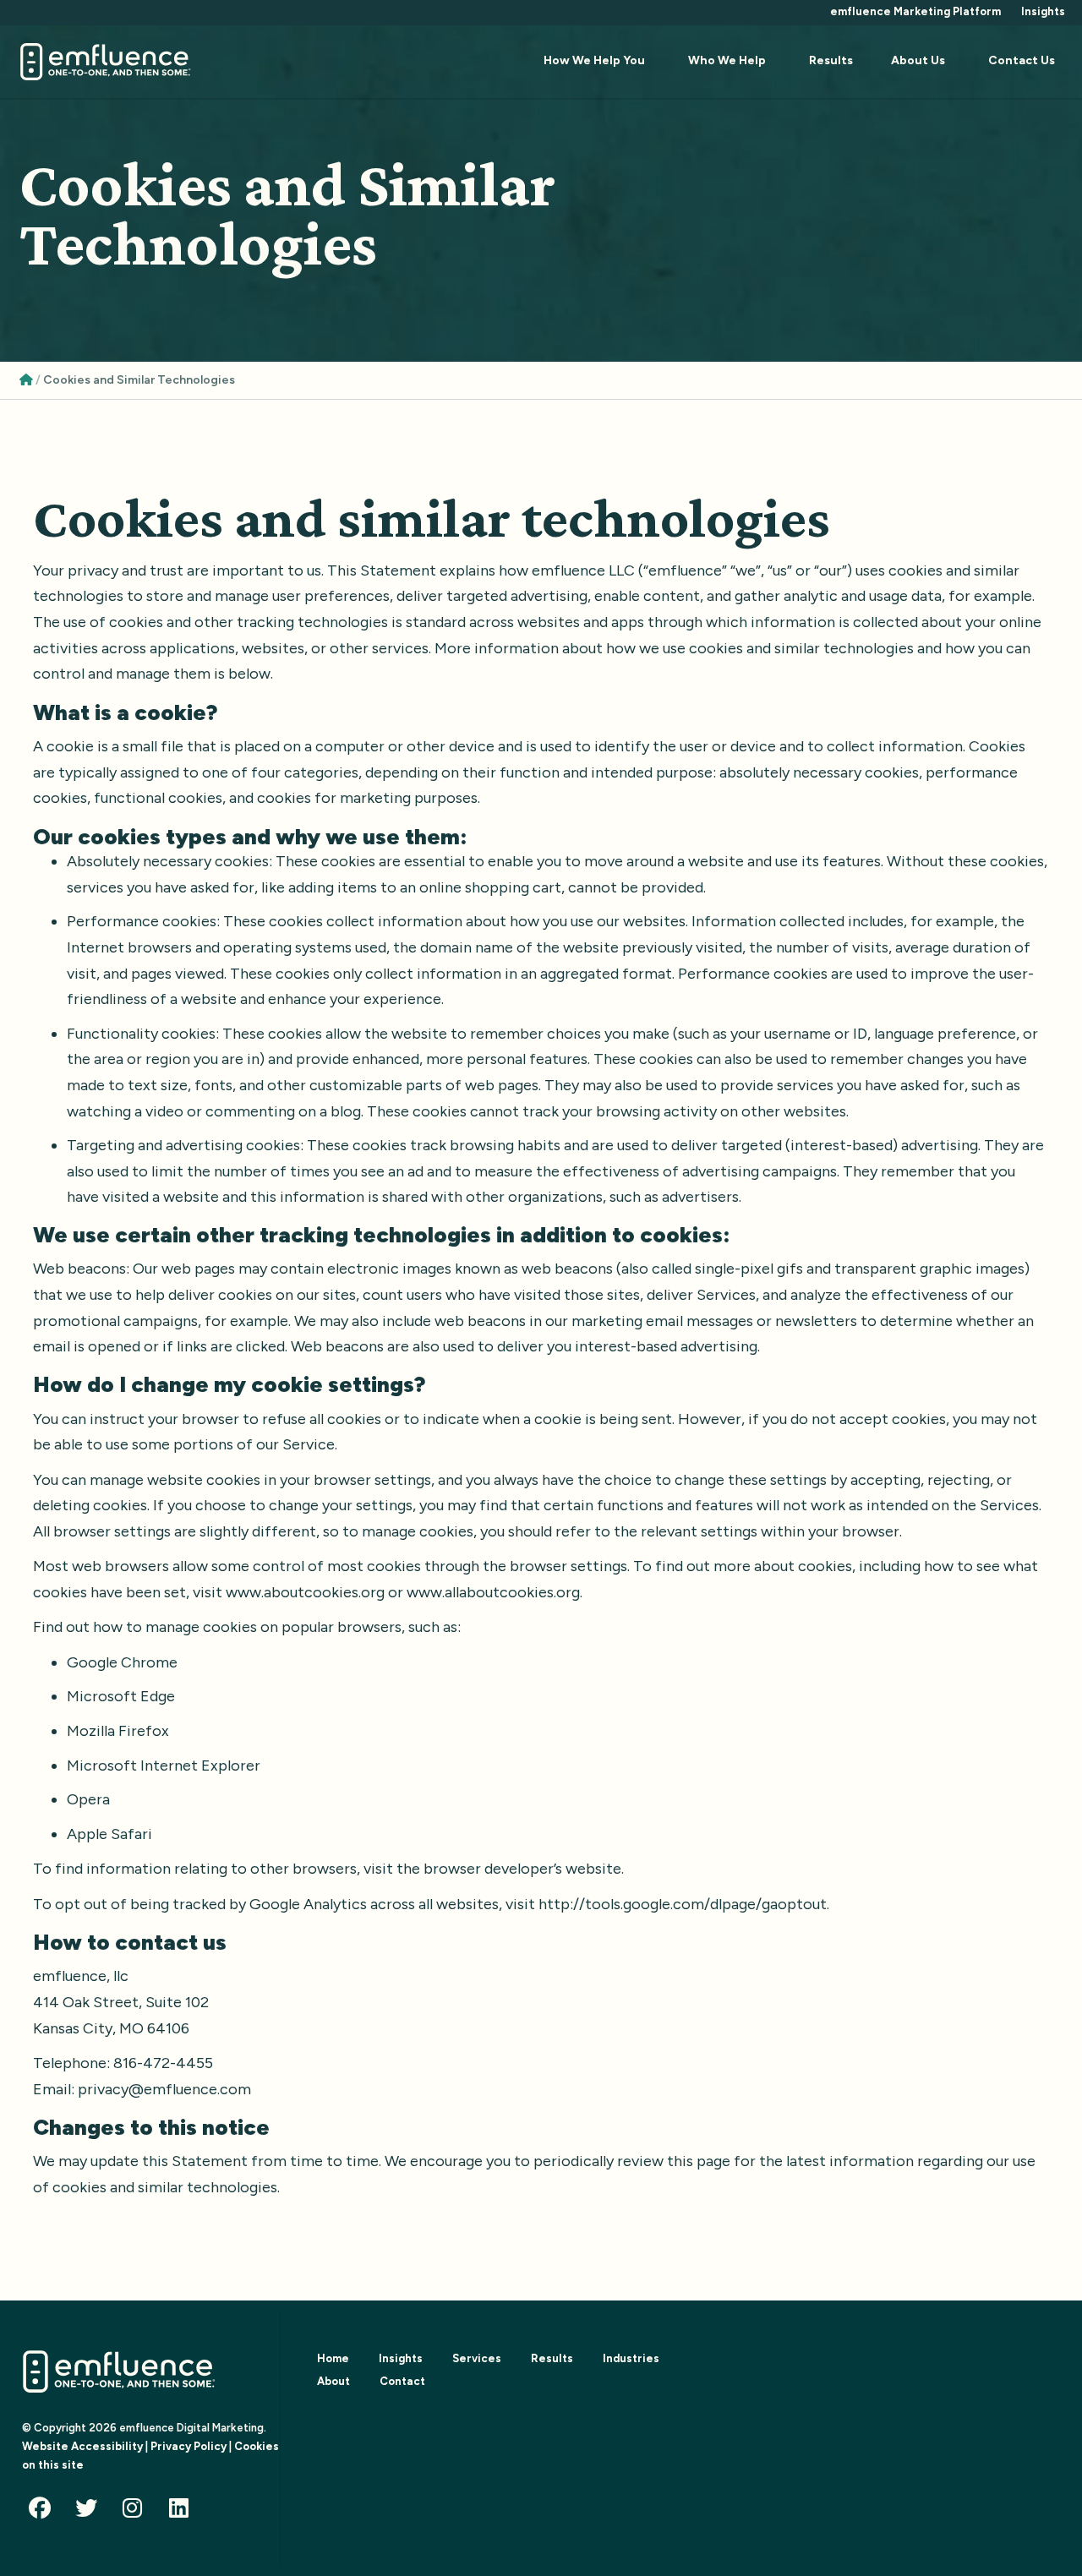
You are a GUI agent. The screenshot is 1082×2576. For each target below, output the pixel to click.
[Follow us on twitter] (90, 2512)
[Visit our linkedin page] (183, 2512)
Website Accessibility (82, 2446)
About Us (918, 60)
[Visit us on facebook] (44, 2512)
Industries (631, 2358)
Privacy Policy (189, 2446)
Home (333, 2358)
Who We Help (727, 60)
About (333, 2381)
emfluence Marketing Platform (915, 11)
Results (831, 60)
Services (477, 2358)
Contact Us (1022, 60)
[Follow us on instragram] (137, 2512)
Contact (402, 2381)
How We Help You (594, 60)
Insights (1043, 11)
